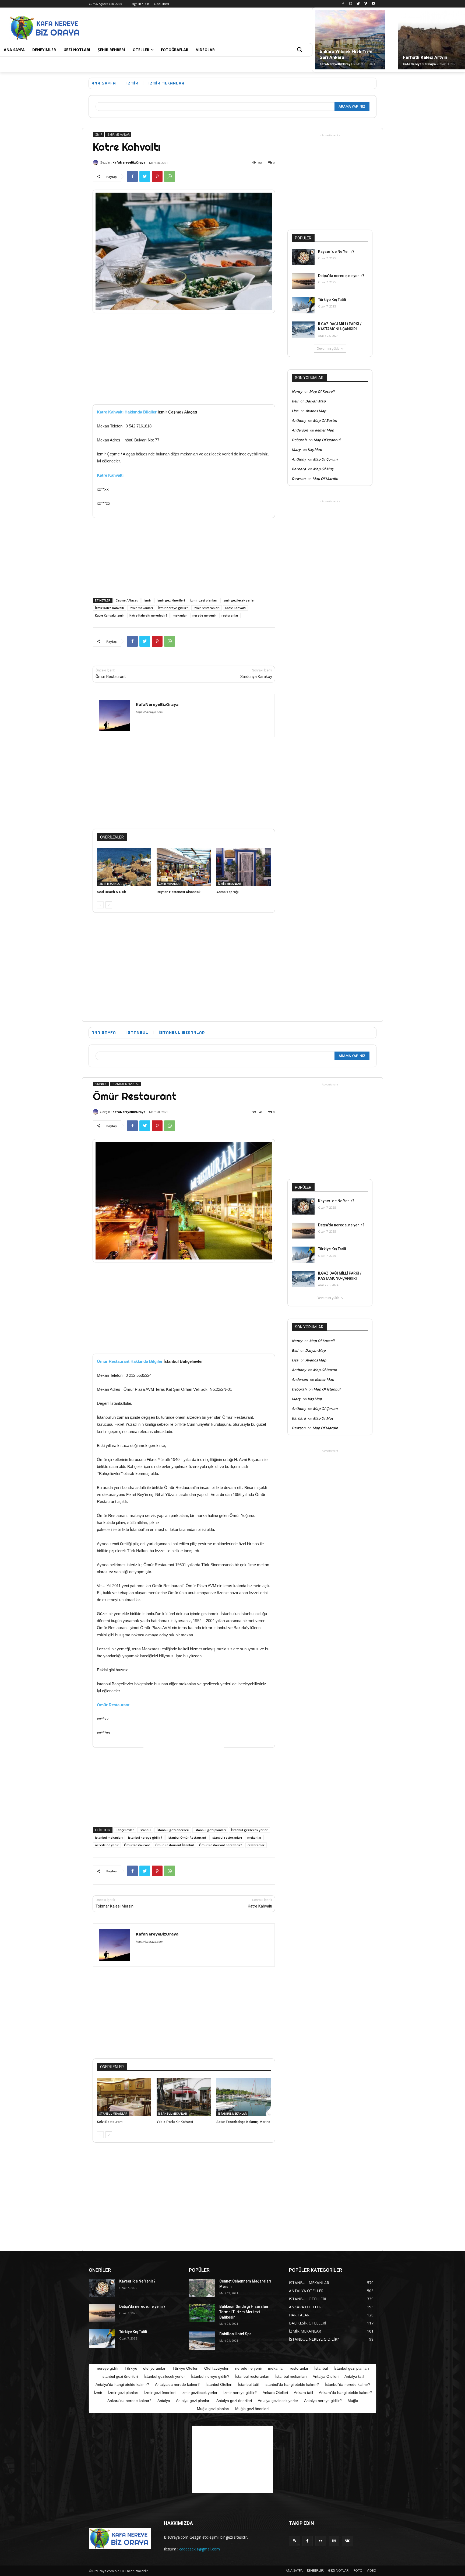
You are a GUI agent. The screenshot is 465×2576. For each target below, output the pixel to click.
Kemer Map (324, 430)
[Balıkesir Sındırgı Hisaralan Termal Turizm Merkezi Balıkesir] (202, 2313)
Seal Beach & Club (112, 892)
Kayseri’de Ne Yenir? (336, 252)
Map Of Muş (323, 469)
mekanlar (180, 615)
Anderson (300, 430)
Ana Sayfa (104, 83)
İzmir (147, 600)
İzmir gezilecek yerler (239, 600)
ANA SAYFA (294, 2570)
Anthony (299, 420)
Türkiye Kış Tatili (332, 300)
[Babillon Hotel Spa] (202, 2341)
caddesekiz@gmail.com (200, 2549)
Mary (296, 450)
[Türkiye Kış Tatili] (303, 305)
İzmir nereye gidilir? (173, 608)
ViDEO (371, 2570)
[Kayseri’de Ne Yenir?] (303, 257)
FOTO (358, 2570)
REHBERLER (315, 2570)
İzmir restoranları (207, 608)
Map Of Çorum (325, 459)
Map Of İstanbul (327, 440)
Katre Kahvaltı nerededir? (148, 615)
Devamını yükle (328, 348)
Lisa (295, 411)
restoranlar (230, 615)
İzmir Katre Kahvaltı (110, 608)
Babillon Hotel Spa (235, 2334)
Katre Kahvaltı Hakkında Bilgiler (127, 412)
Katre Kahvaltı (110, 475)
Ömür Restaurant (111, 677)
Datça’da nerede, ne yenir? (341, 276)
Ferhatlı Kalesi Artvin (425, 57)
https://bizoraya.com (149, 712)
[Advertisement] (190, 27)
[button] (299, 50)
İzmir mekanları (141, 608)
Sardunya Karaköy (256, 677)
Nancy (297, 391)
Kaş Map (315, 450)
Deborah (299, 440)
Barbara (299, 469)
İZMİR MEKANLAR (166, 83)
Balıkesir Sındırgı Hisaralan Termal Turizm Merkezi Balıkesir (244, 2312)
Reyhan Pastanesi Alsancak (179, 892)
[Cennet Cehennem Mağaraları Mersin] (202, 2288)
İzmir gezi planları (204, 600)
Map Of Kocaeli (322, 391)
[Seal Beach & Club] (124, 867)
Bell (295, 401)
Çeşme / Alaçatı (127, 600)
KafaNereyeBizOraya (336, 64)
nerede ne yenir (204, 615)
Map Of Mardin (325, 479)
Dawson (299, 479)
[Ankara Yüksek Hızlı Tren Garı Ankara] (350, 40)
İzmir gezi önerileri (171, 600)
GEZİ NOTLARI (339, 2570)
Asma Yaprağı (227, 892)
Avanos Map (316, 411)
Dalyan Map (315, 401)
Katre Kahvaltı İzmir (110, 615)
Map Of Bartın (325, 420)
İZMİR (132, 83)
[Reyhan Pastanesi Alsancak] (184, 867)
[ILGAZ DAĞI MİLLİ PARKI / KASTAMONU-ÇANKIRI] (303, 330)
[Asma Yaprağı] (244, 867)
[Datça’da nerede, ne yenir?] (303, 281)
